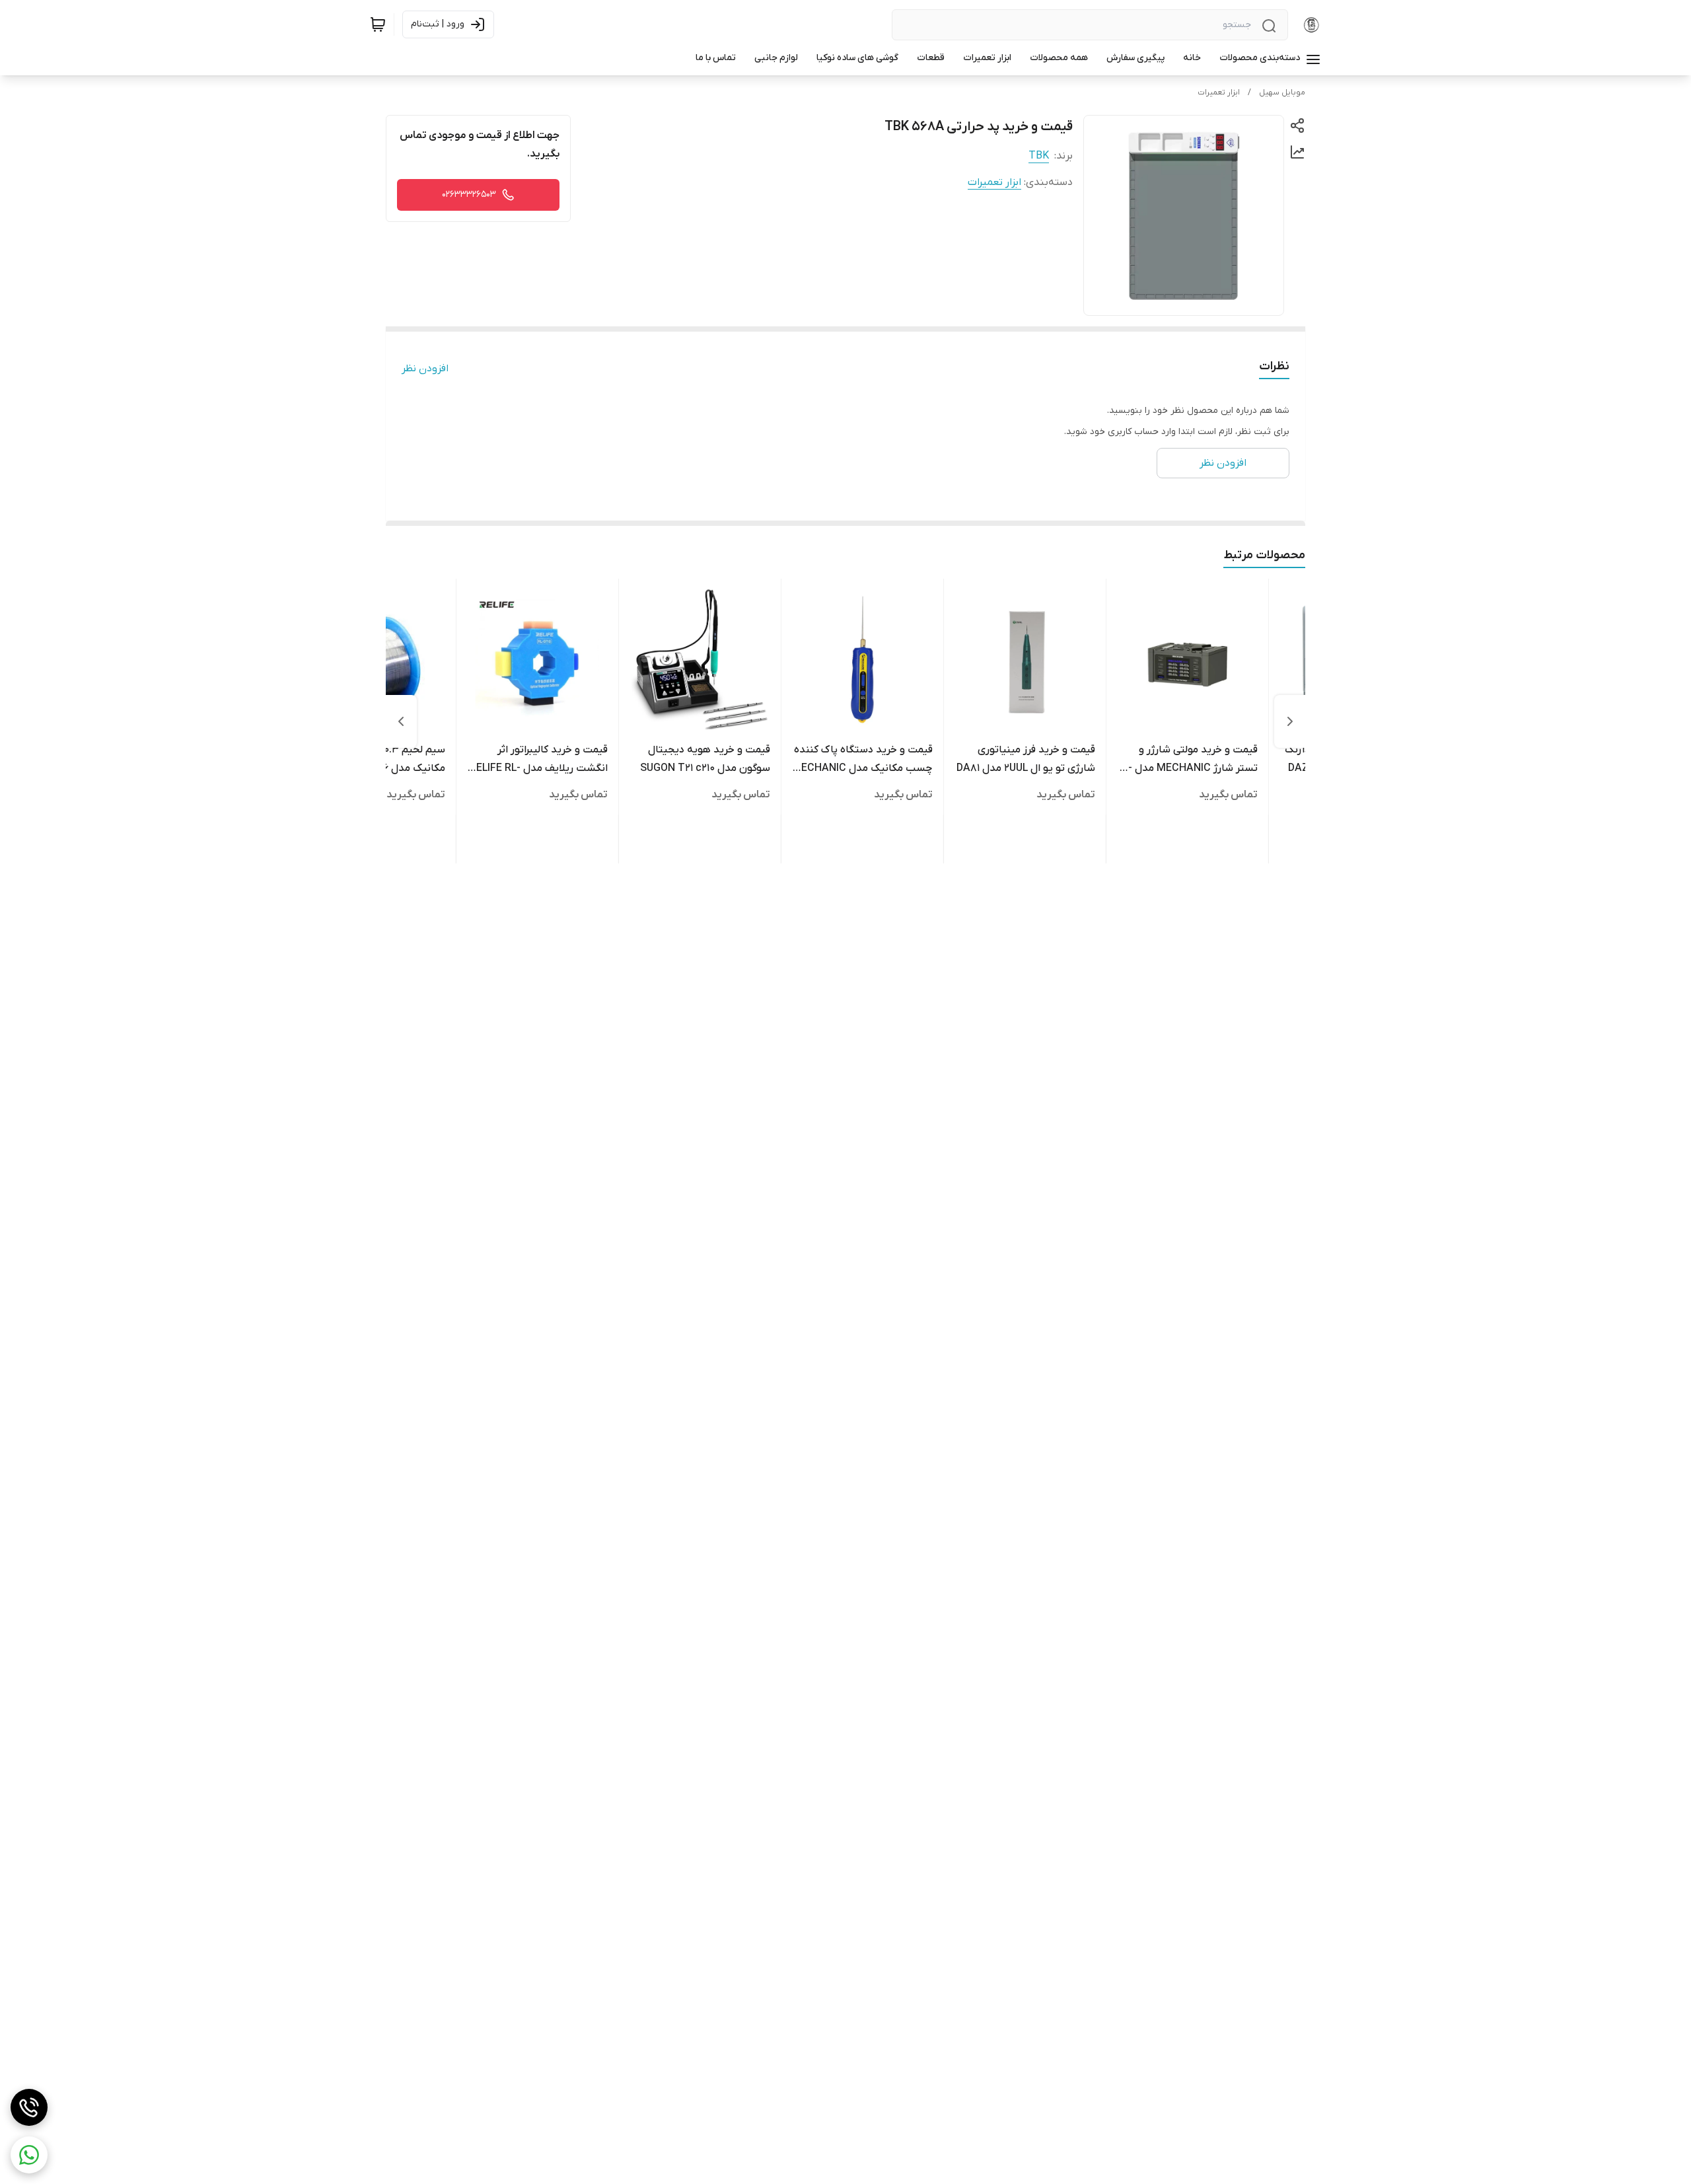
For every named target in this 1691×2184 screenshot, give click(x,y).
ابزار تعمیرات (1219, 92)
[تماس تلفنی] (29, 2107)
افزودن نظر (425, 369)
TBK (1039, 156)
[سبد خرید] (378, 24)
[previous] (1290, 721)
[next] (401, 721)
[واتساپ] (29, 2155)
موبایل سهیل (1282, 92)
